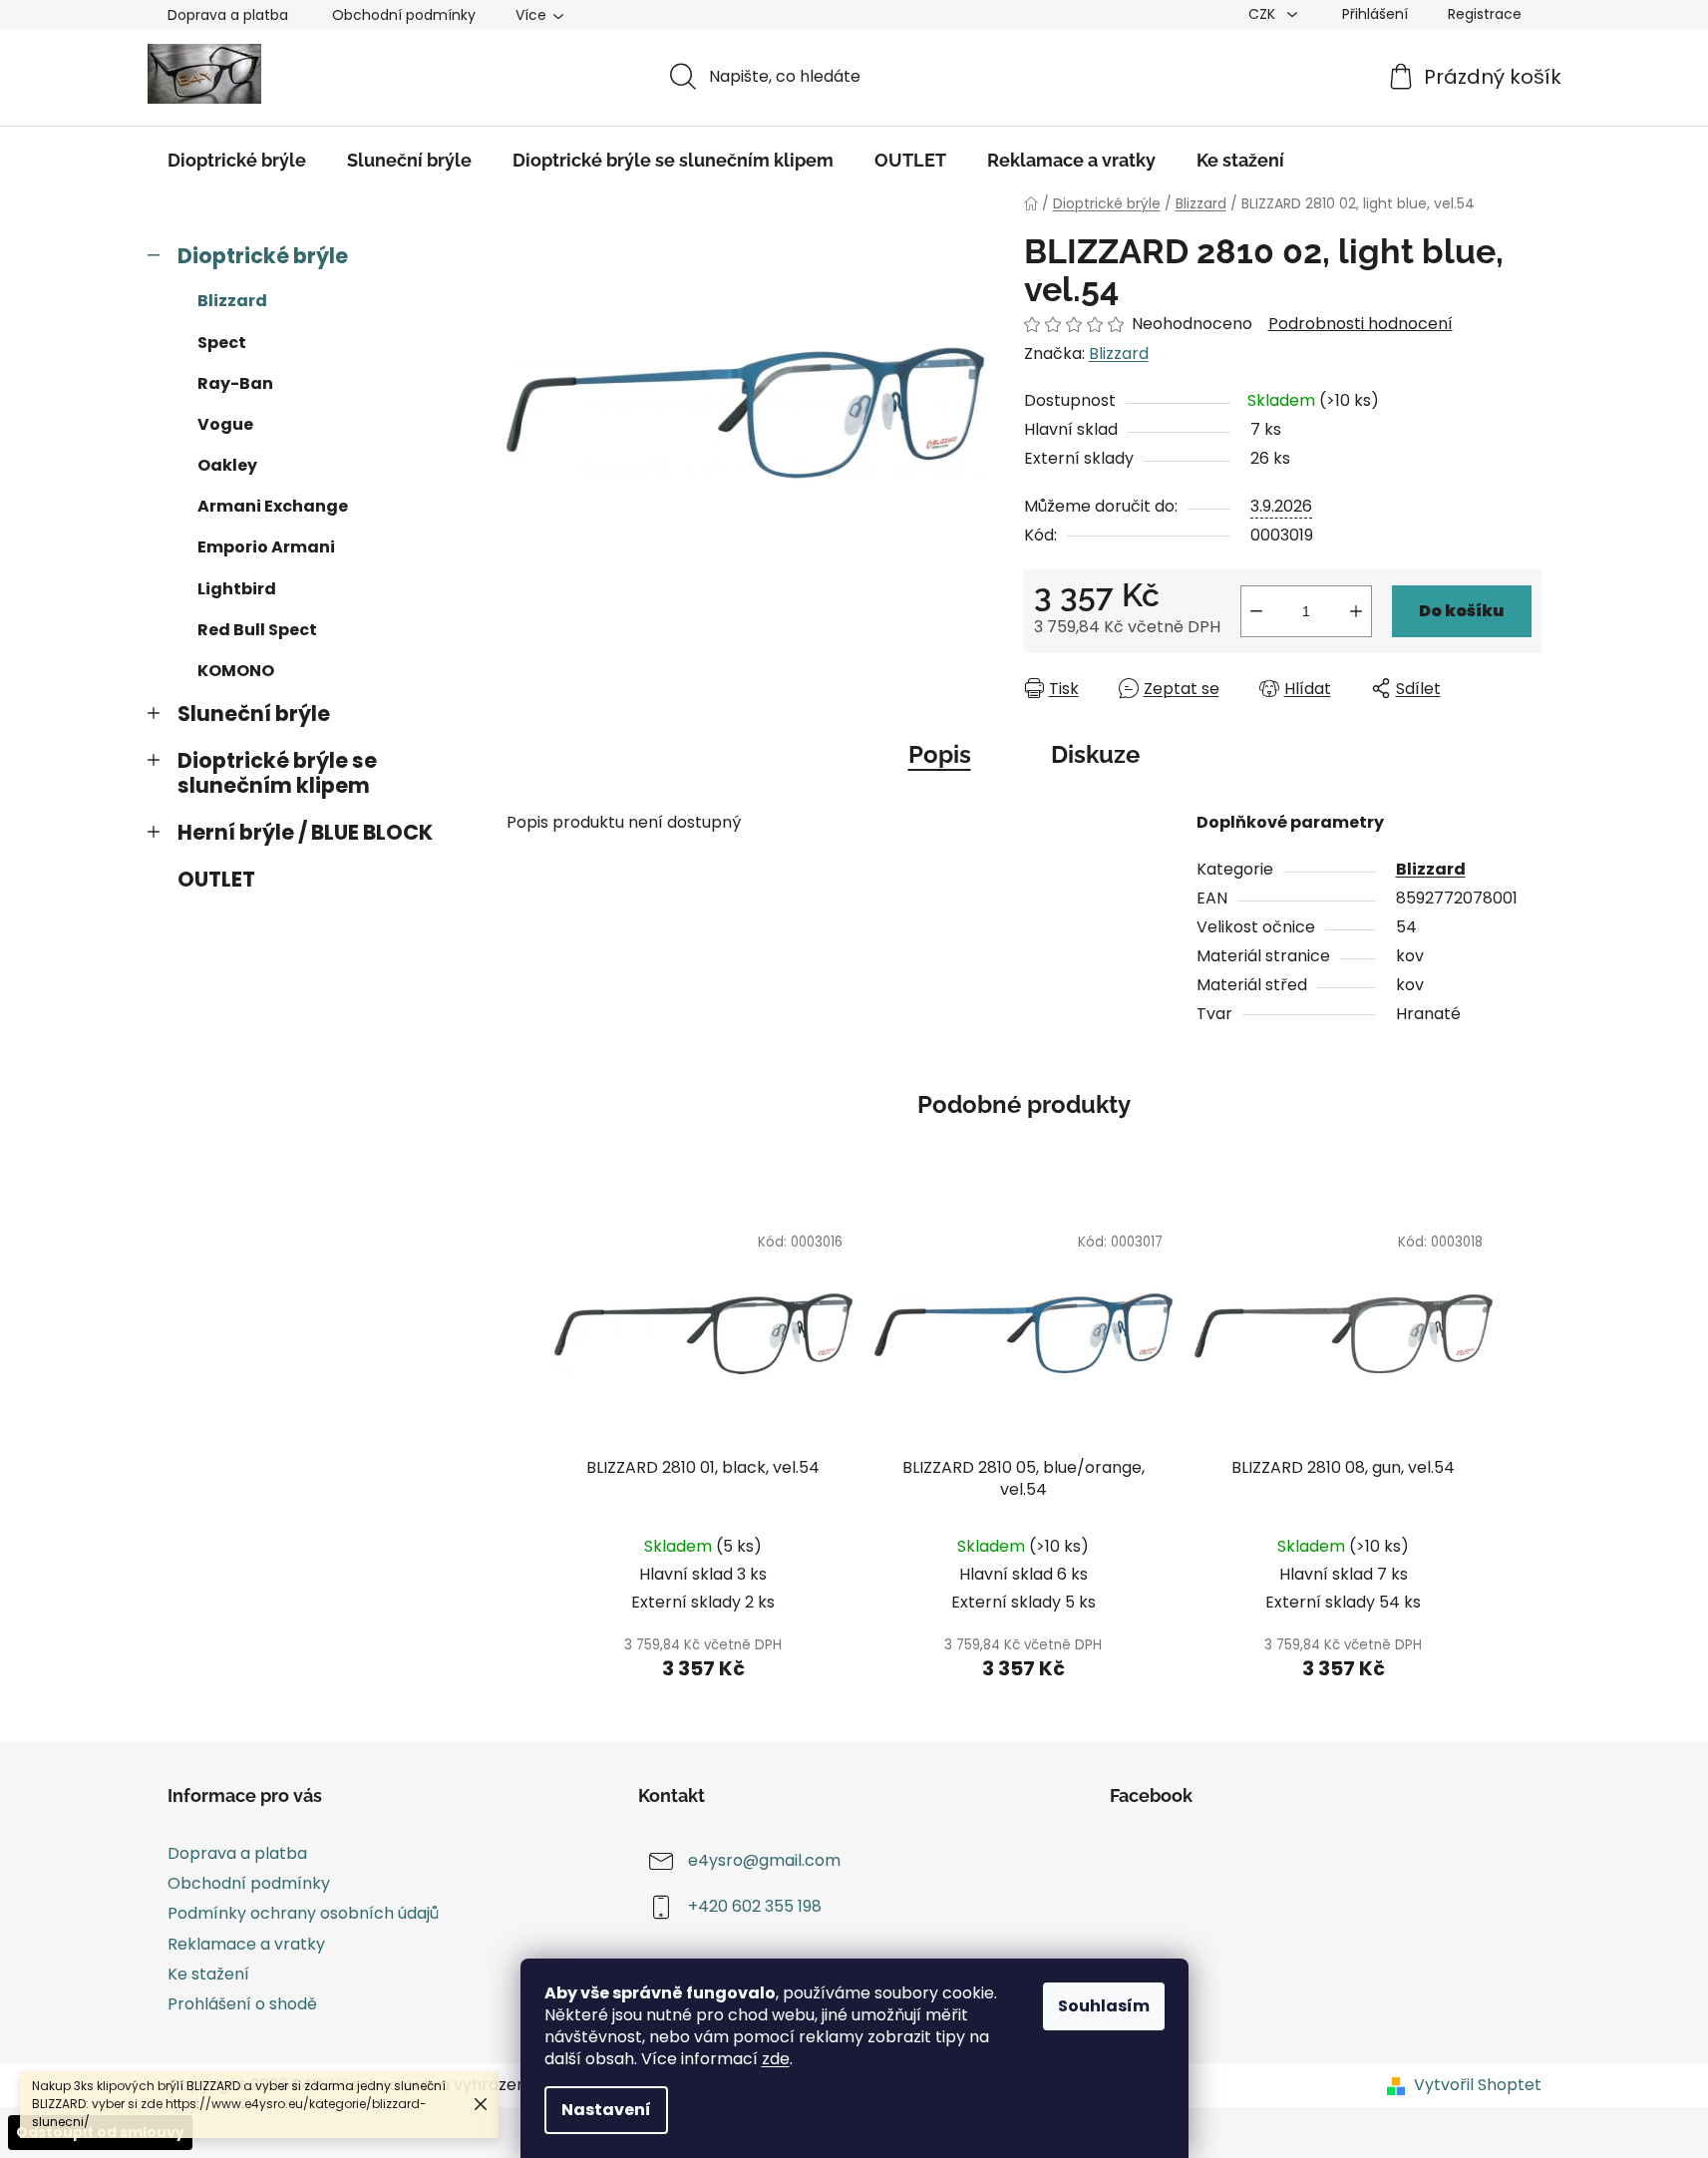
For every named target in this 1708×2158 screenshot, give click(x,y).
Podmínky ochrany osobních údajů (303, 1913)
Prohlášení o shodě (242, 2004)
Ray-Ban (235, 383)
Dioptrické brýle (263, 256)
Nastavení (606, 2110)
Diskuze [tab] (1095, 754)
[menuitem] (237, 161)
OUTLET (216, 879)
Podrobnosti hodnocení (1361, 324)
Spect (222, 343)
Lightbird (237, 589)
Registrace (1485, 14)
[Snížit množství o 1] (1256, 611)
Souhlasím (1104, 2006)
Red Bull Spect (257, 630)
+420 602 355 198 (755, 1906)
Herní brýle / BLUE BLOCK (305, 832)
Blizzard (232, 301)
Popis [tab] (940, 754)
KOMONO (236, 671)
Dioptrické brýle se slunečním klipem (277, 773)
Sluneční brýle (254, 714)
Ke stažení (208, 1974)
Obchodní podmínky (404, 15)
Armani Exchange (273, 506)
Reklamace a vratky (246, 1944)
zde (776, 2059)
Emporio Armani (266, 547)
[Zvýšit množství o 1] (1356, 611)
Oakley (227, 465)
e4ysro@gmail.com (764, 1860)
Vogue (225, 424)
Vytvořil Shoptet (1478, 2085)
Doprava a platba (228, 15)
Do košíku (1461, 611)
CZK (1264, 14)
